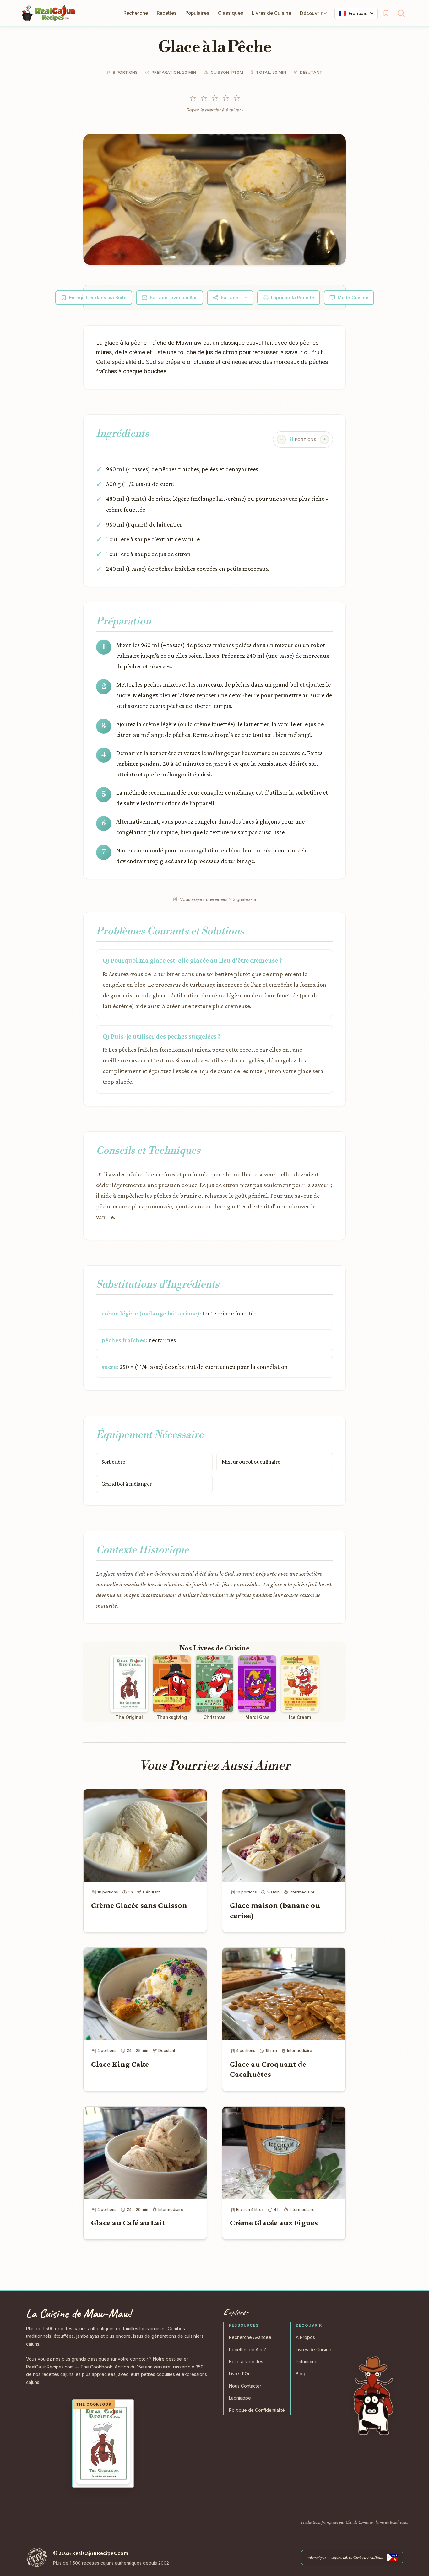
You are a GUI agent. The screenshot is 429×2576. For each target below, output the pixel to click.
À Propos (305, 2337)
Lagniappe (240, 2398)
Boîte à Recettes (246, 2361)
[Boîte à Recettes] (386, 13)
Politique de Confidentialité (257, 2410)
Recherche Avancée (250, 2337)
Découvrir (311, 13)
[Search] (401, 13)
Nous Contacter (245, 2386)
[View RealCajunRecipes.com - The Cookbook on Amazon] (103, 2444)
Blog (301, 2374)
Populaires (197, 13)
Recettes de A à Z (248, 2349)
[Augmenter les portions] (324, 440)
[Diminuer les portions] (281, 440)
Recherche (136, 13)
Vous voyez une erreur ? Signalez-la (218, 899)
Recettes (167, 13)
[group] (303, 440)
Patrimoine (307, 2361)
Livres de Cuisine (272, 13)
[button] (215, 199)
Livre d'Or (239, 2374)
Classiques (231, 13)
